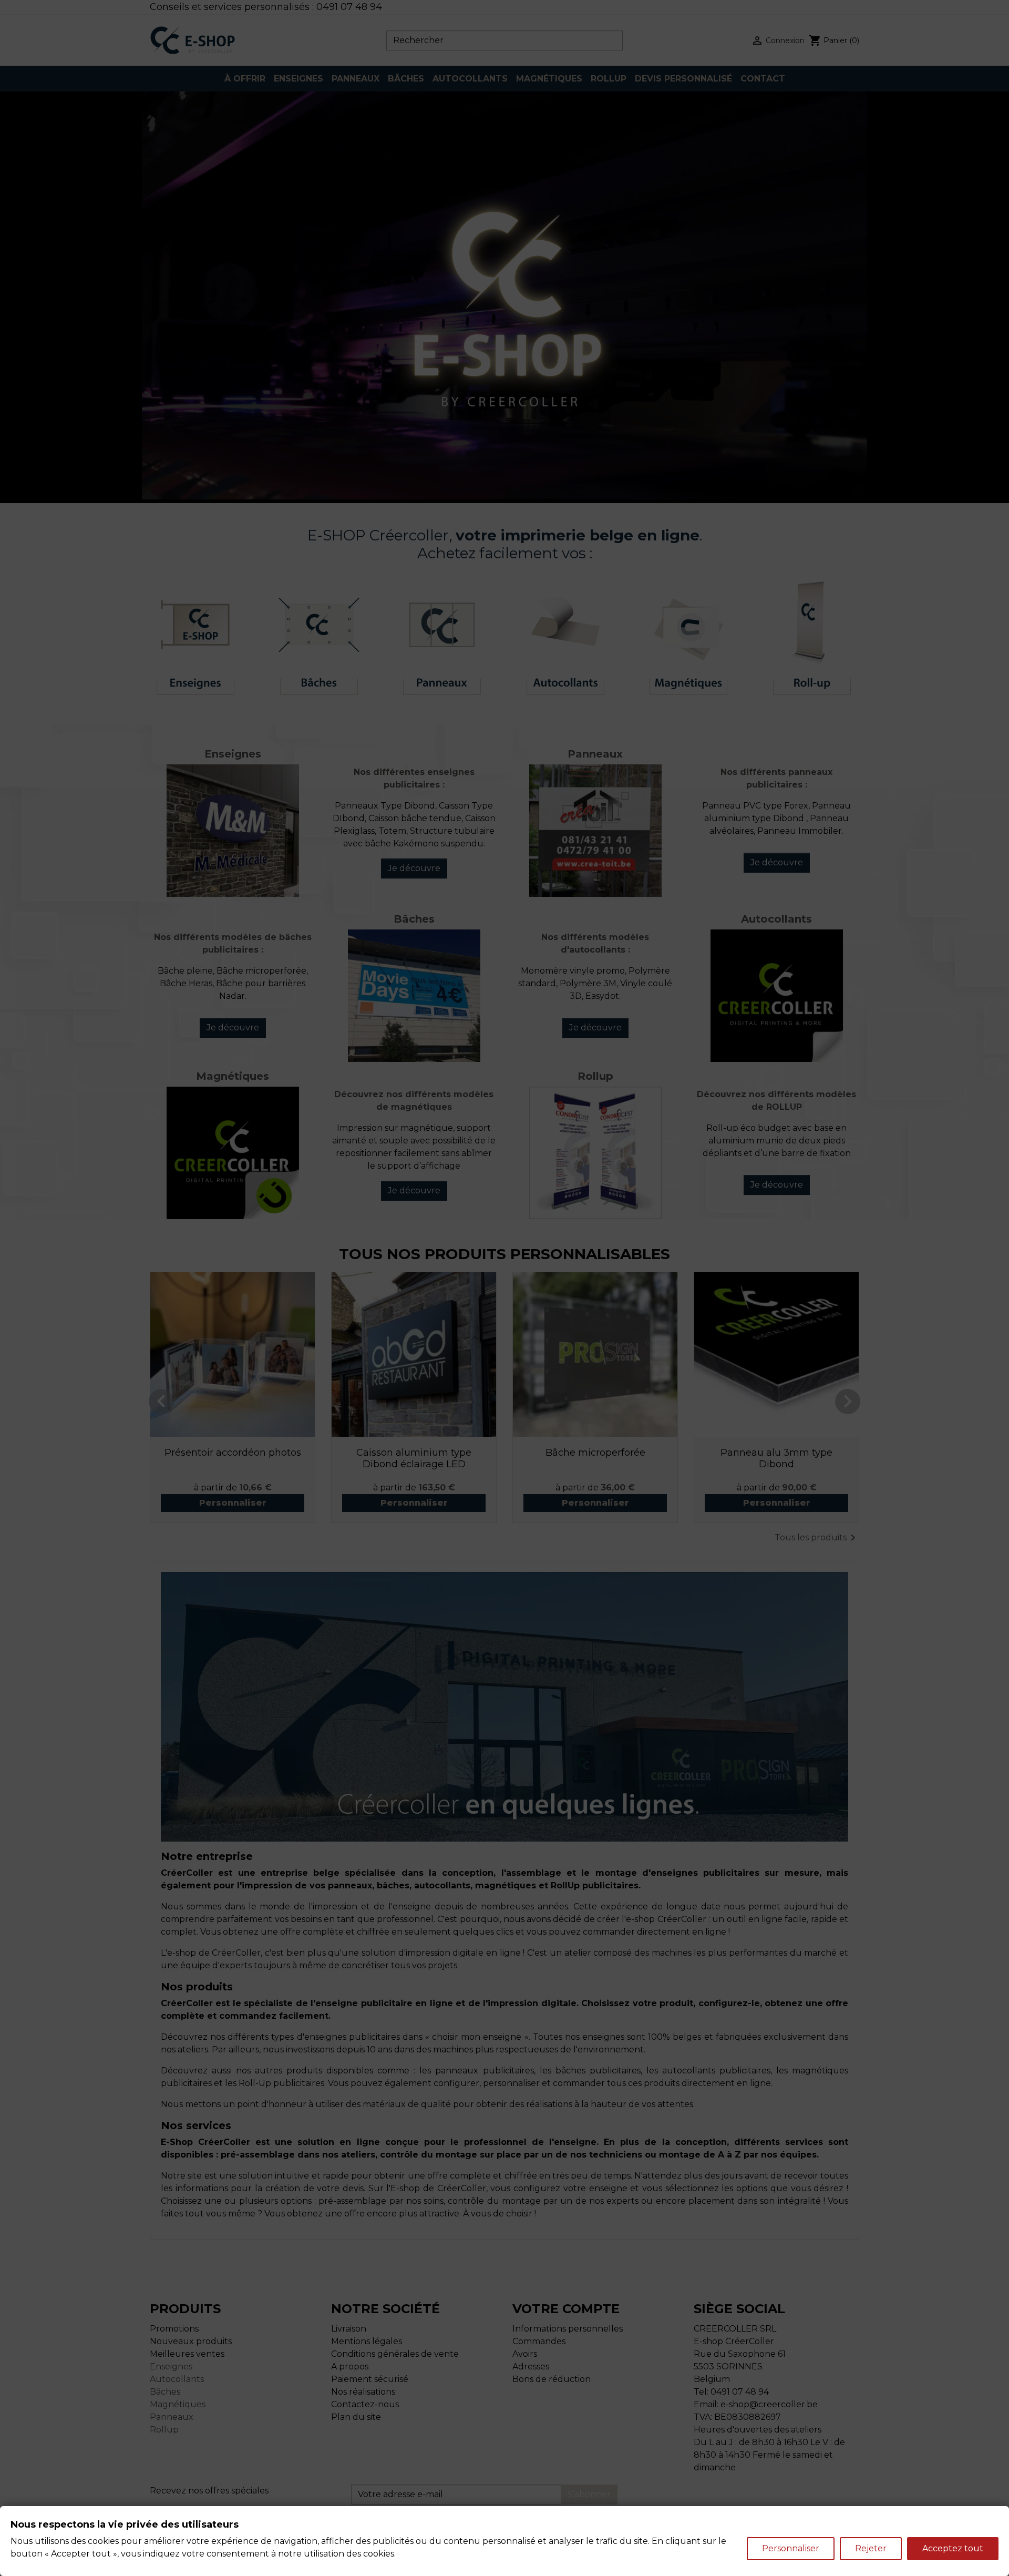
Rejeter (871, 2548)
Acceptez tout (953, 2548)
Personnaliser (791, 2548)
